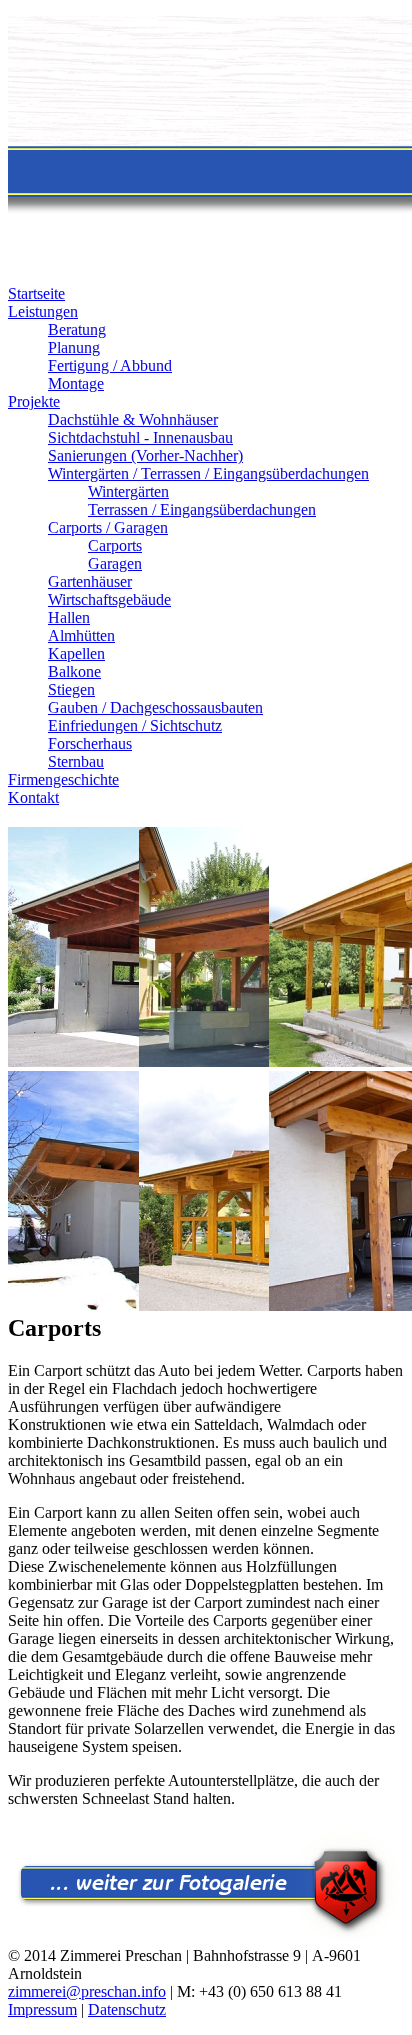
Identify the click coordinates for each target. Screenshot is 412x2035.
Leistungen (43, 311)
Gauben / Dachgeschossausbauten (155, 707)
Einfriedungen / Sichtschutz (135, 725)
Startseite (36, 293)
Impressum (42, 2009)
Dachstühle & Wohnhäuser (133, 419)
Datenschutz (127, 2009)
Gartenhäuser (90, 581)
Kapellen (76, 653)
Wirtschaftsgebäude (109, 599)
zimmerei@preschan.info (87, 1991)
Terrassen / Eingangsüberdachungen (202, 509)
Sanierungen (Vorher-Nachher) (145, 455)
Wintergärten (128, 491)
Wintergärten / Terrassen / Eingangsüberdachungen (208, 473)
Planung (74, 347)
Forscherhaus (90, 743)
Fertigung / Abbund (110, 365)
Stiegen (71, 689)
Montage (76, 383)
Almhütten (81, 635)
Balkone (74, 671)
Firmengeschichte (63, 779)
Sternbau (76, 761)
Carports (115, 545)
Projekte (34, 401)
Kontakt (33, 797)
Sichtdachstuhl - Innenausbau (140, 437)
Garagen (115, 563)
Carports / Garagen (108, 527)
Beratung (77, 329)
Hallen (69, 617)
